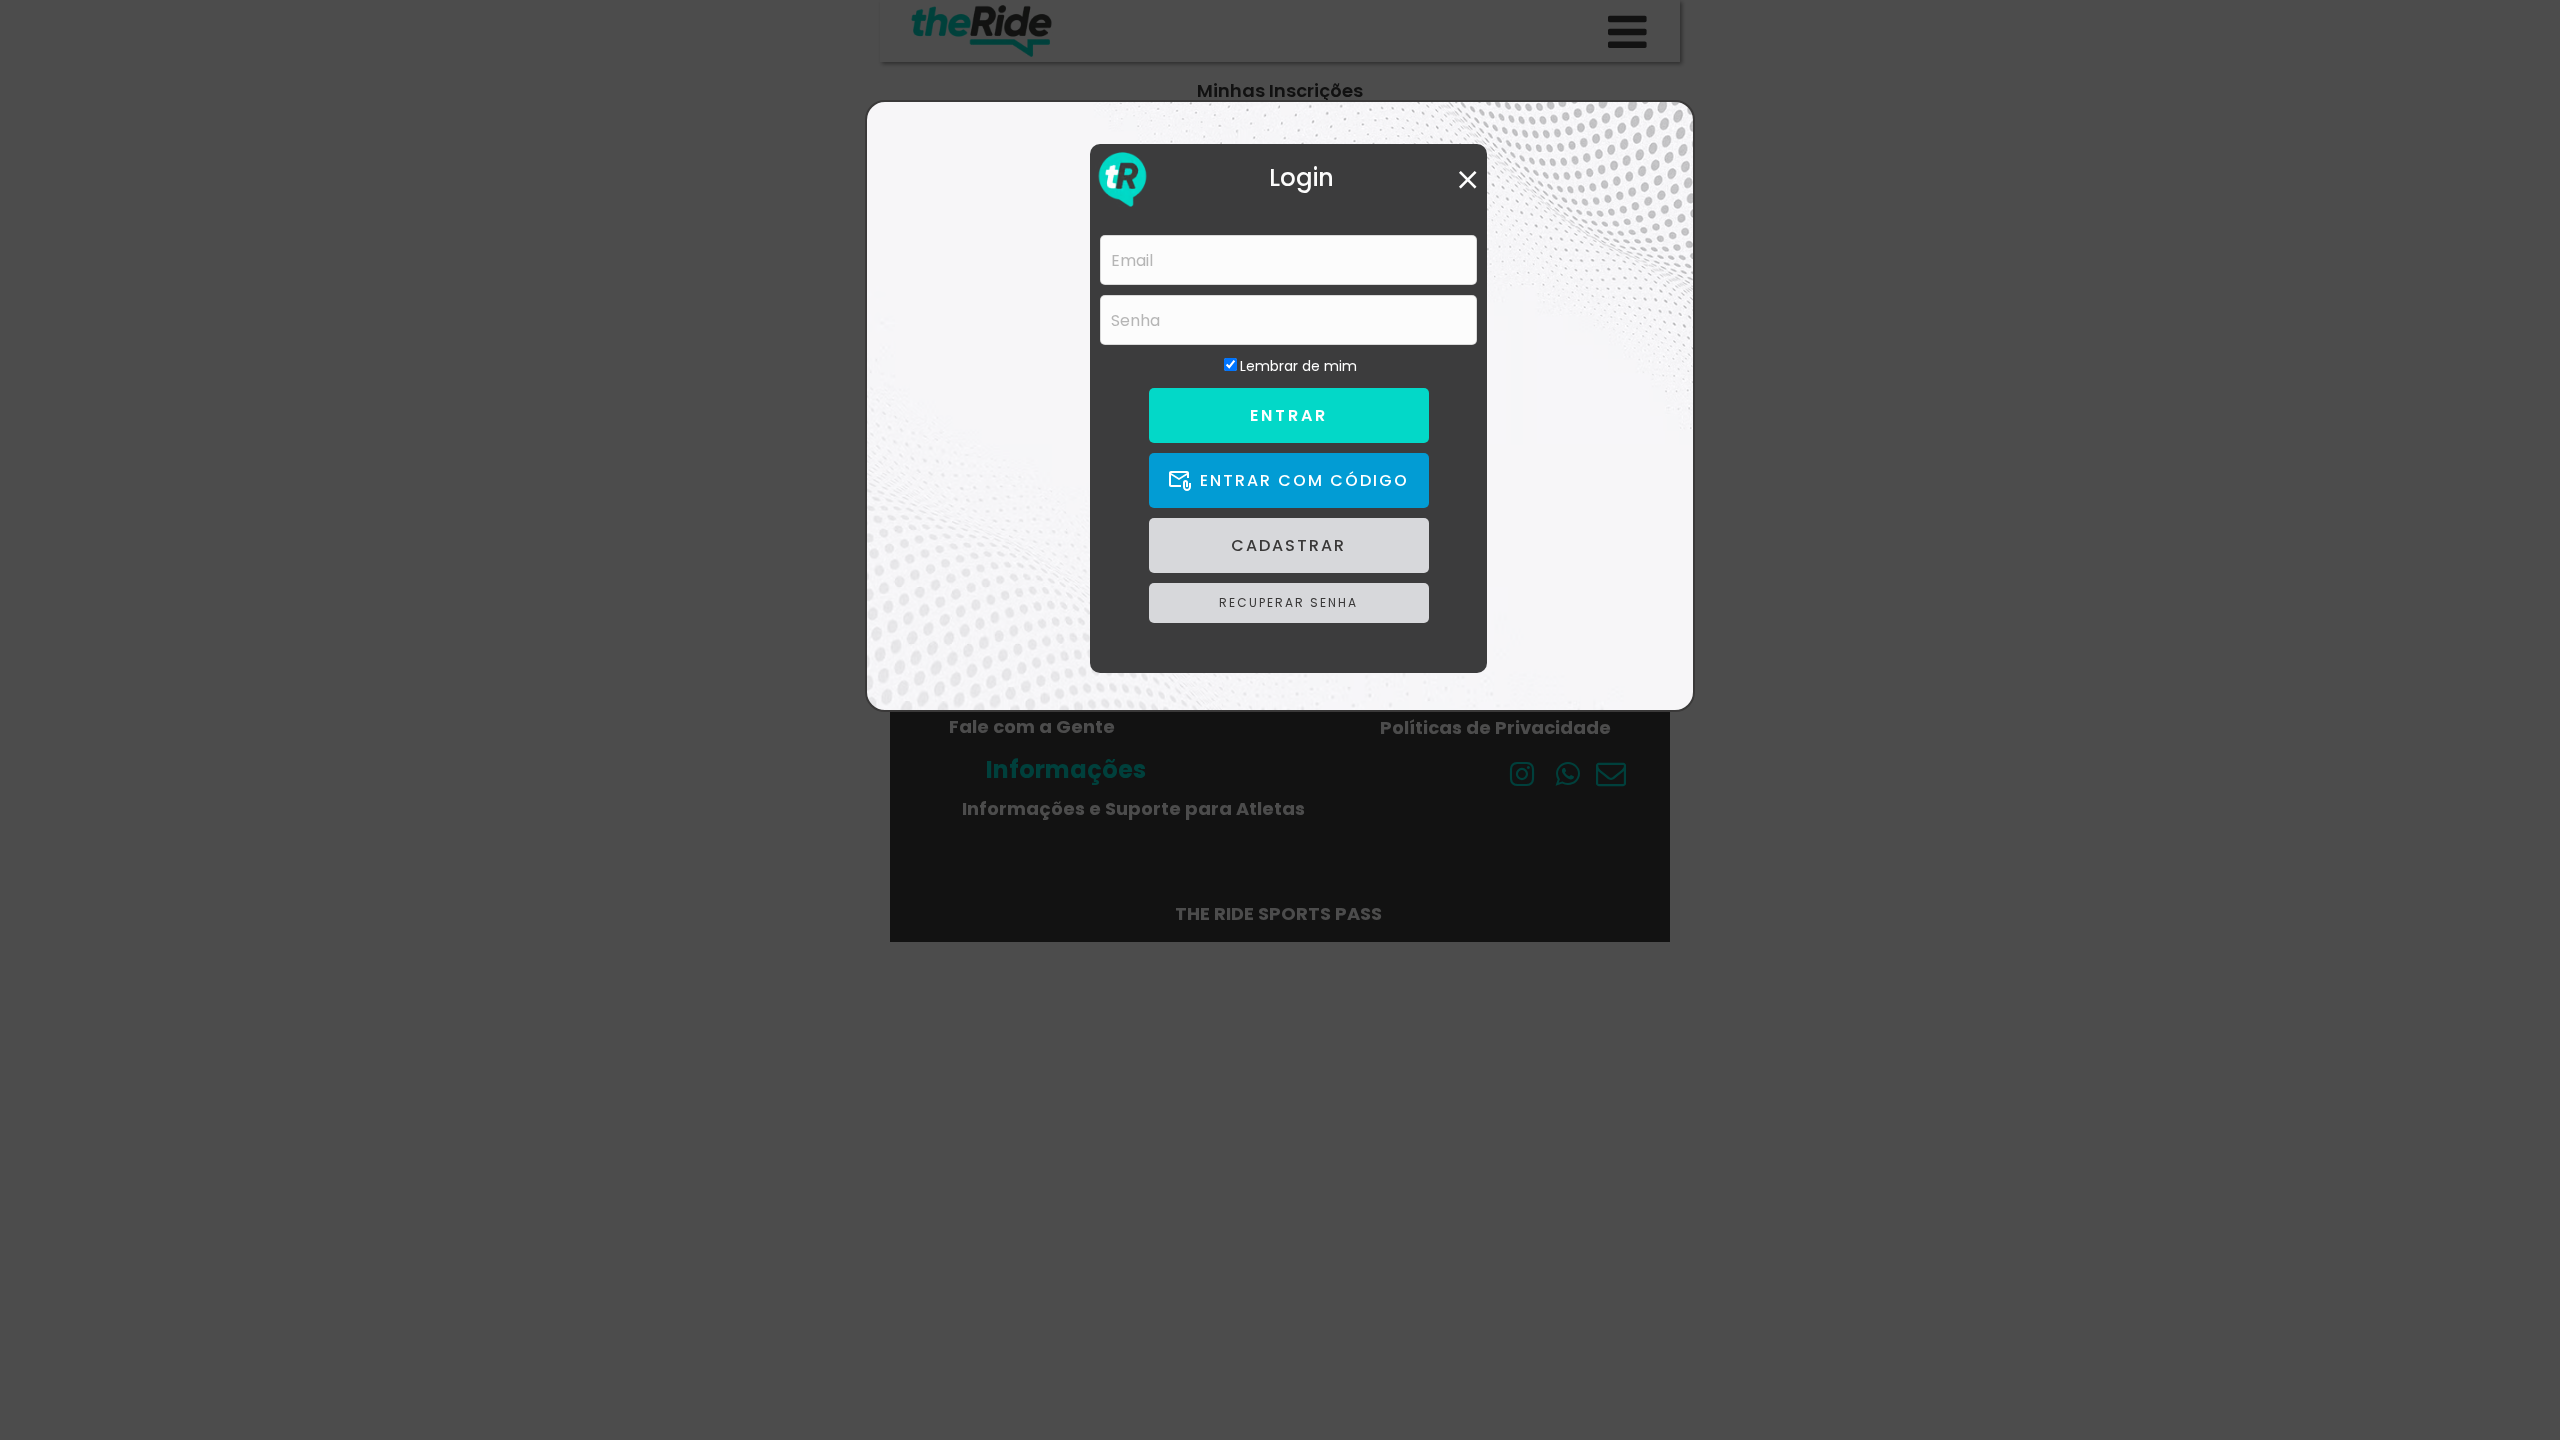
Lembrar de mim (1298, 366)
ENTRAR (1289, 415)
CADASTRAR (1288, 545)
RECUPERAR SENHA (1288, 602)
